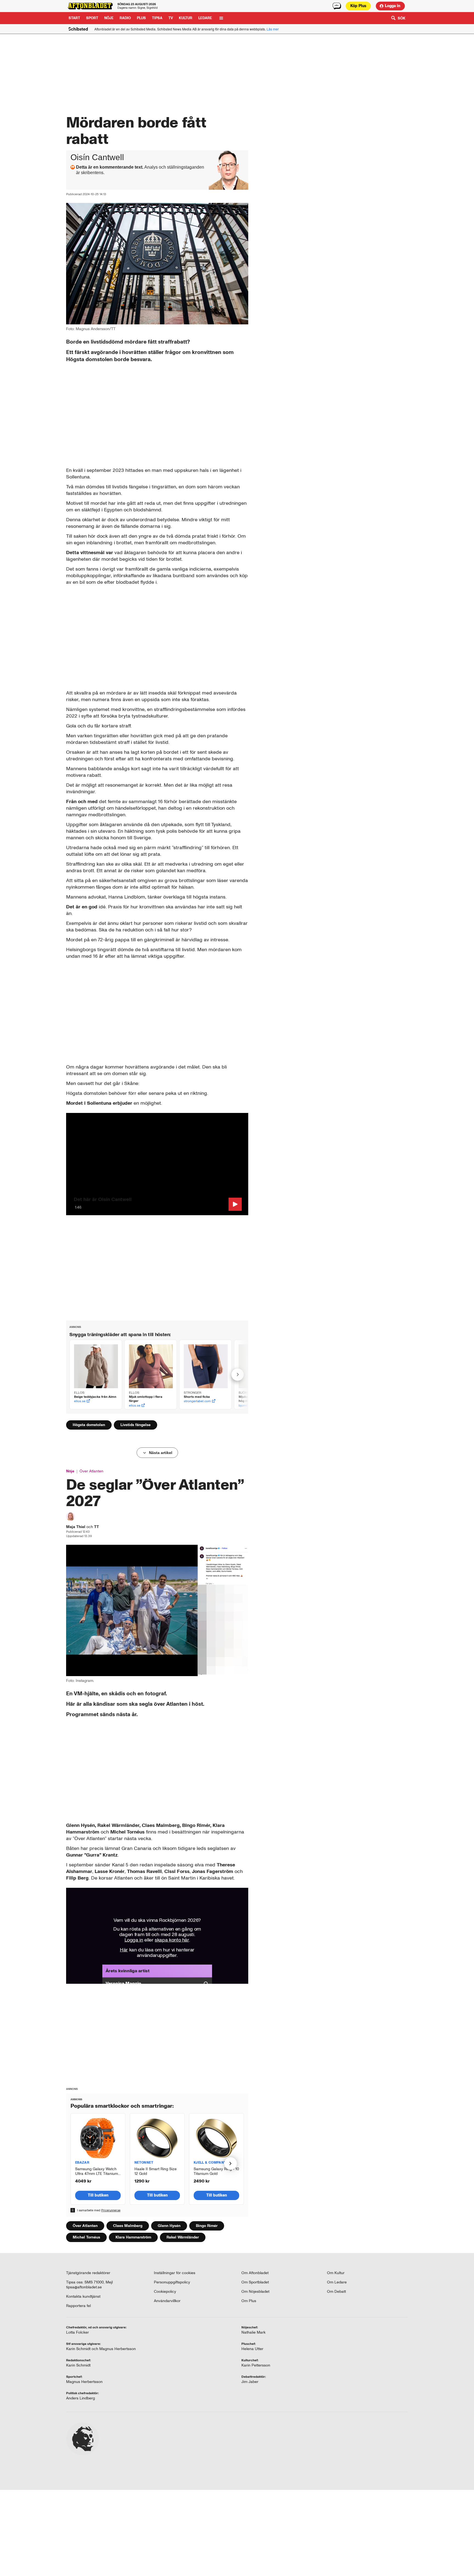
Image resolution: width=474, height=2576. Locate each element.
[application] (157, 1164)
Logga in (393, 6)
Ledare (205, 18)
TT (97, 1527)
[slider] (157, 1213)
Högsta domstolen (89, 1425)
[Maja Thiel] (70, 1517)
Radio (125, 18)
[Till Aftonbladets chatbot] (337, 6)
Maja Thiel (76, 1527)
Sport (92, 18)
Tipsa (157, 18)
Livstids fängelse (136, 1425)
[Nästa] (238, 1375)
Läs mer (273, 29)
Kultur (186, 18)
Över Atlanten (91, 1471)
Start (74, 18)
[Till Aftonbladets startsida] (90, 6)
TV (171, 18)
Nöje (109, 18)
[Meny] (221, 18)
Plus (358, 6)
